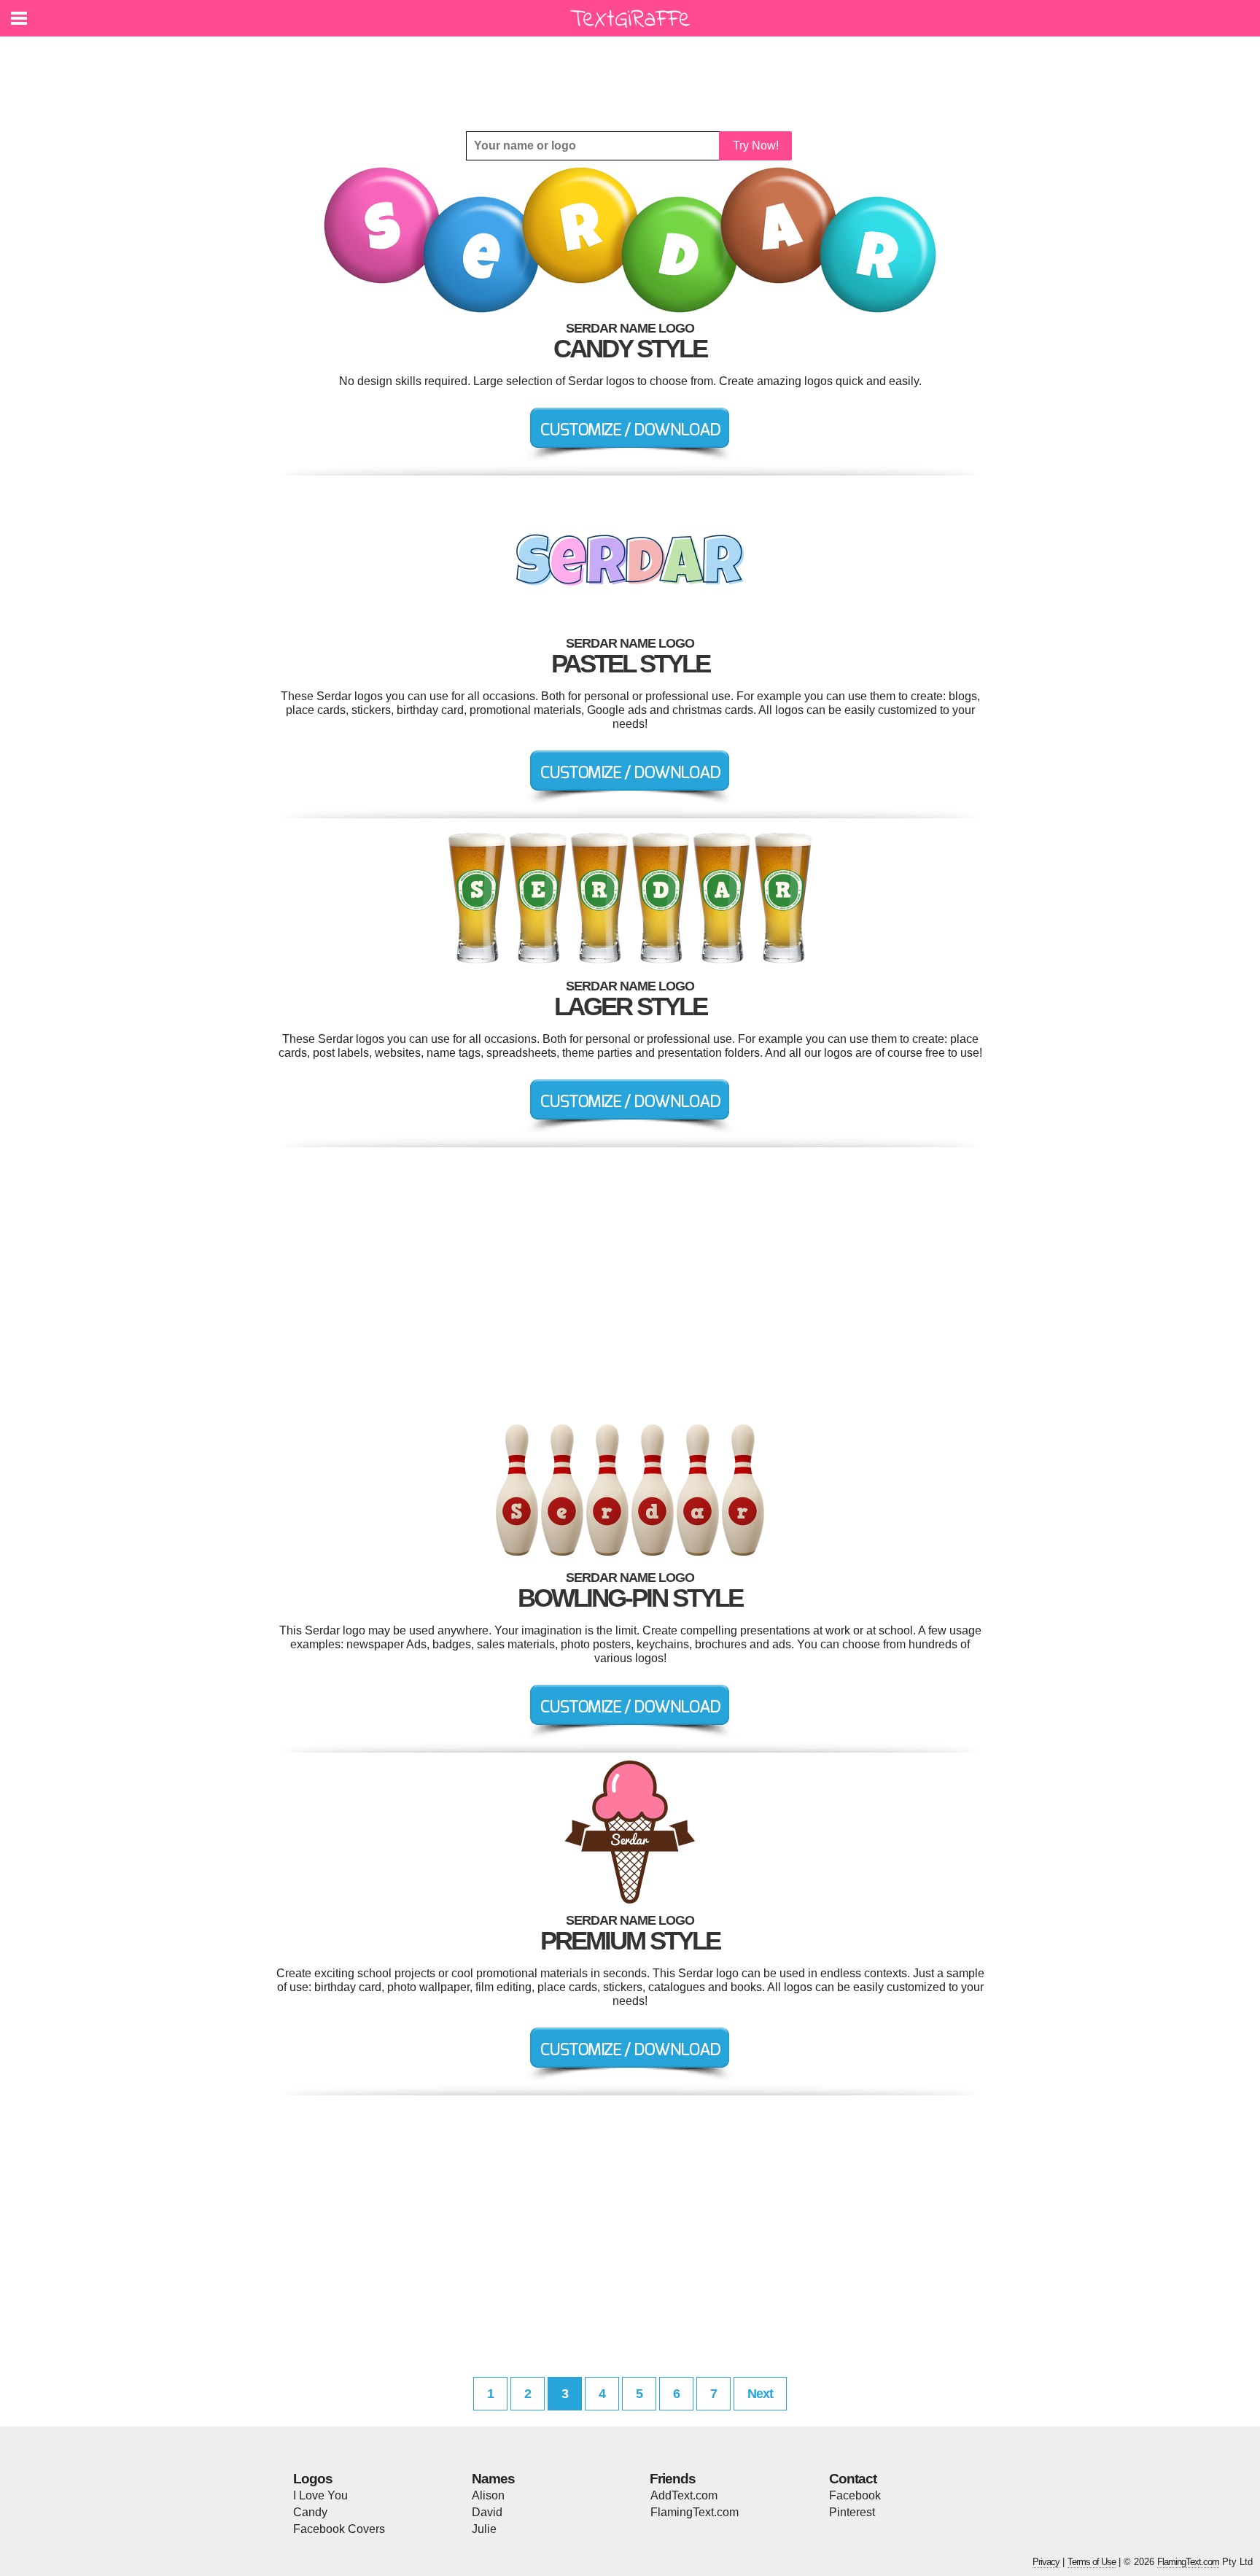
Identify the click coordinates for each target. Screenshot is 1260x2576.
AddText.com (684, 2495)
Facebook (855, 2495)
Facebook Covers (339, 2529)
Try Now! (756, 146)
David (487, 2512)
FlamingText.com (695, 2512)
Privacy (1046, 2562)
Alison (488, 2495)
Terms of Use (1092, 2562)
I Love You (320, 2495)
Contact (853, 2479)
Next (760, 2394)
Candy (310, 2512)
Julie (484, 2529)
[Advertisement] (634, 73)
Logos (313, 2479)
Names (493, 2479)
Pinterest (852, 2512)
